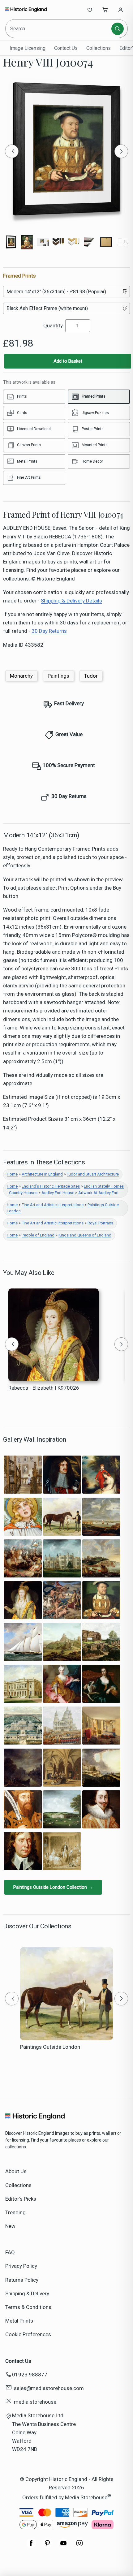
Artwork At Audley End (98, 1193)
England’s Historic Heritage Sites (51, 1186)
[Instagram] (79, 2546)
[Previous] (12, 151)
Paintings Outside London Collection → (53, 1887)
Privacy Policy (21, 2266)
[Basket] (105, 10)
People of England (38, 1235)
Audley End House (58, 1193)
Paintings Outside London (50, 2047)
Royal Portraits (100, 1223)
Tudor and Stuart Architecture (93, 1174)
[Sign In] (121, 10)
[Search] (118, 29)
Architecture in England (42, 1174)
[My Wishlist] (90, 10)
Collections (99, 48)
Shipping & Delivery (27, 2293)
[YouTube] (63, 2546)
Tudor (91, 676)
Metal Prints (19, 2321)
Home (12, 1174)
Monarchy (21, 676)
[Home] (26, 10)
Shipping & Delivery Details (71, 601)
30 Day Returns (49, 631)
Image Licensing (28, 48)
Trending (15, 2212)
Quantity (53, 326)
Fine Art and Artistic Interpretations (53, 1205)
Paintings (58, 676)
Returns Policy (22, 2280)
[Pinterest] (47, 2546)
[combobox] (59, 29)
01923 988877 (30, 2375)
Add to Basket (68, 361)
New (10, 2226)
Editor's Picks (21, 2199)
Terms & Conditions (28, 2307)
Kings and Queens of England (85, 1235)
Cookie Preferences (28, 2334)
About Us (16, 2171)
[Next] (121, 151)
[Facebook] (31, 2546)
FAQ (10, 2252)
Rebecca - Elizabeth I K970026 (44, 1388)
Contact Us (66, 48)
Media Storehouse (86, 2497)
